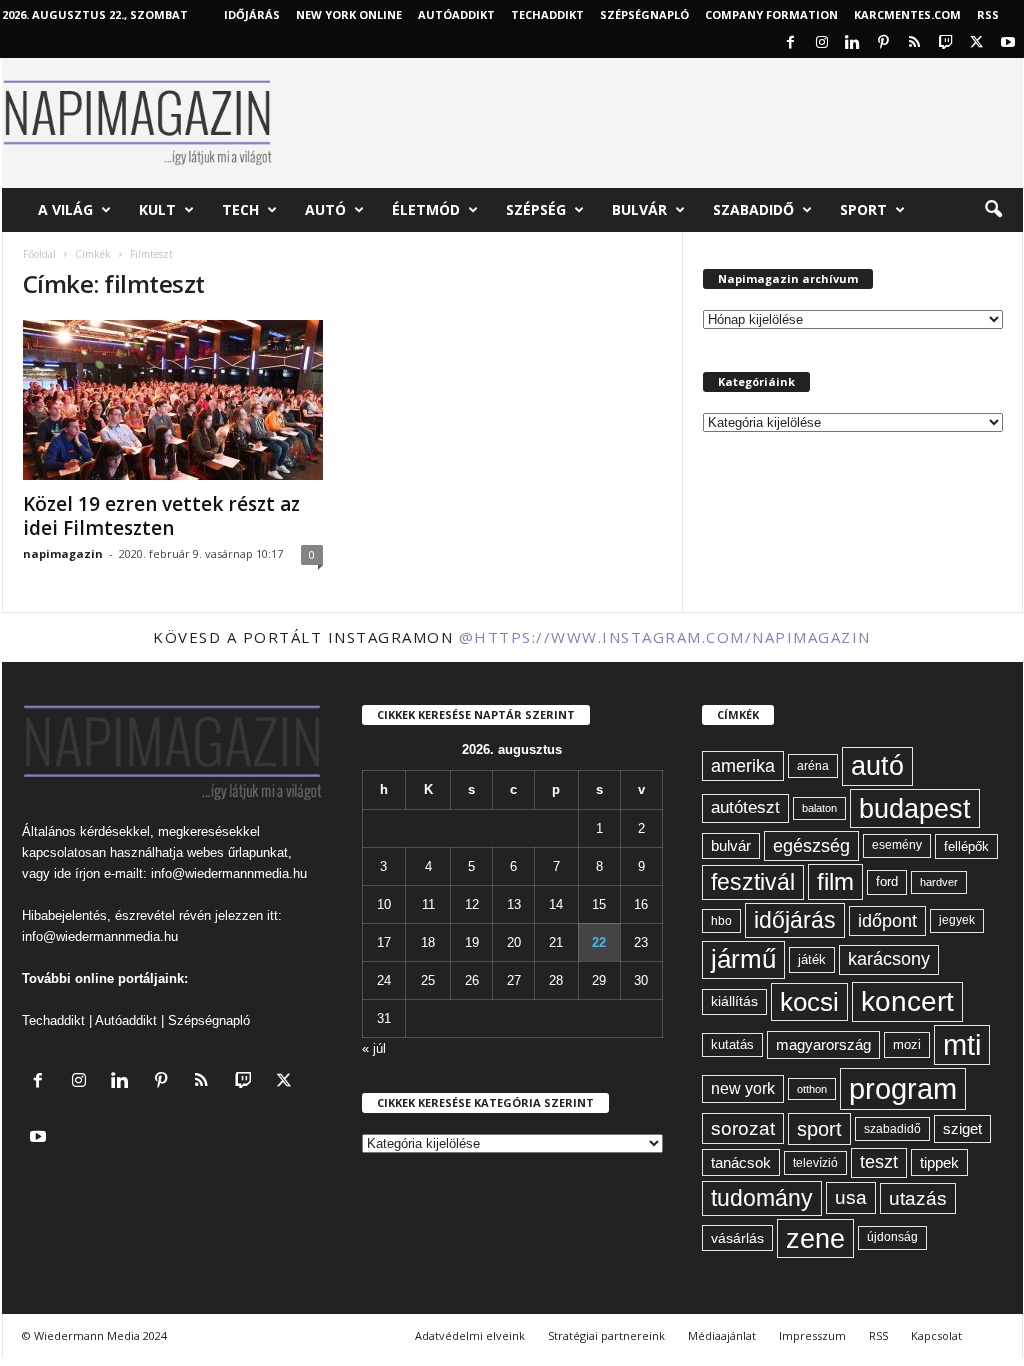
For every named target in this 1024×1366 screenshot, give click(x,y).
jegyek (957, 920)
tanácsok (741, 1162)
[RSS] (915, 43)
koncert (907, 1001)
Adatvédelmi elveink (470, 1335)
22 (599, 942)
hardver (939, 882)
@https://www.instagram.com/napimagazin (665, 637)
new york (743, 1088)
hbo (721, 921)
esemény (897, 845)
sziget (962, 1128)
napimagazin (63, 553)
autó (877, 766)
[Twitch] (946, 43)
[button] (993, 210)
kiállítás (734, 1001)
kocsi (809, 1002)
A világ (65, 209)
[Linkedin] (853, 43)
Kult (157, 209)
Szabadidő (753, 209)
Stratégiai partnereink (606, 1335)
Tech (240, 209)
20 (514, 942)
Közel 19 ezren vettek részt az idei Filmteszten (161, 516)
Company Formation (771, 14)
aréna (813, 765)
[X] (977, 43)
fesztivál (753, 882)
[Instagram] (822, 43)
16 (641, 904)
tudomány (762, 1198)
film (835, 881)
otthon (812, 1089)
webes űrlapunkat (237, 852)
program (903, 1088)
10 (384, 904)
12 (472, 904)
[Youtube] (1008, 43)
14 (556, 904)
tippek (939, 1162)
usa (851, 1197)
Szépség (536, 209)
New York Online (349, 14)
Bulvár (639, 209)
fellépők (966, 846)
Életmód (426, 209)
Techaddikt (53, 1020)
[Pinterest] (884, 43)
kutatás (732, 1045)
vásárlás (737, 1238)
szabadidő (892, 1129)
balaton (819, 808)
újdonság (892, 1237)
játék (812, 959)
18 (428, 942)
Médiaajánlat (722, 1335)
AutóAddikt (456, 14)
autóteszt (745, 807)
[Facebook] (791, 43)
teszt (879, 1162)
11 (428, 904)
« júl (374, 1048)
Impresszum (812, 1335)
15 (599, 904)
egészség (811, 846)
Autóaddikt (126, 1020)
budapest (915, 808)
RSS (988, 14)
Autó (325, 209)
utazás (918, 1198)
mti (962, 1045)
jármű (743, 959)
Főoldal (39, 254)
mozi (907, 1044)
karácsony (889, 959)
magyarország (823, 1044)
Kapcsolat (936, 1335)
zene (815, 1238)
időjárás (795, 920)
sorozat (743, 1128)
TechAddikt (547, 14)
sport (819, 1129)
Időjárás (252, 14)
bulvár (731, 846)
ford (887, 881)
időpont (887, 921)
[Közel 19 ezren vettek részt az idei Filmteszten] (173, 400)
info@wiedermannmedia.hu (229, 873)
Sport (863, 209)
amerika (743, 766)
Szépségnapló (644, 14)
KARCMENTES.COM (907, 14)
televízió (815, 1162)
